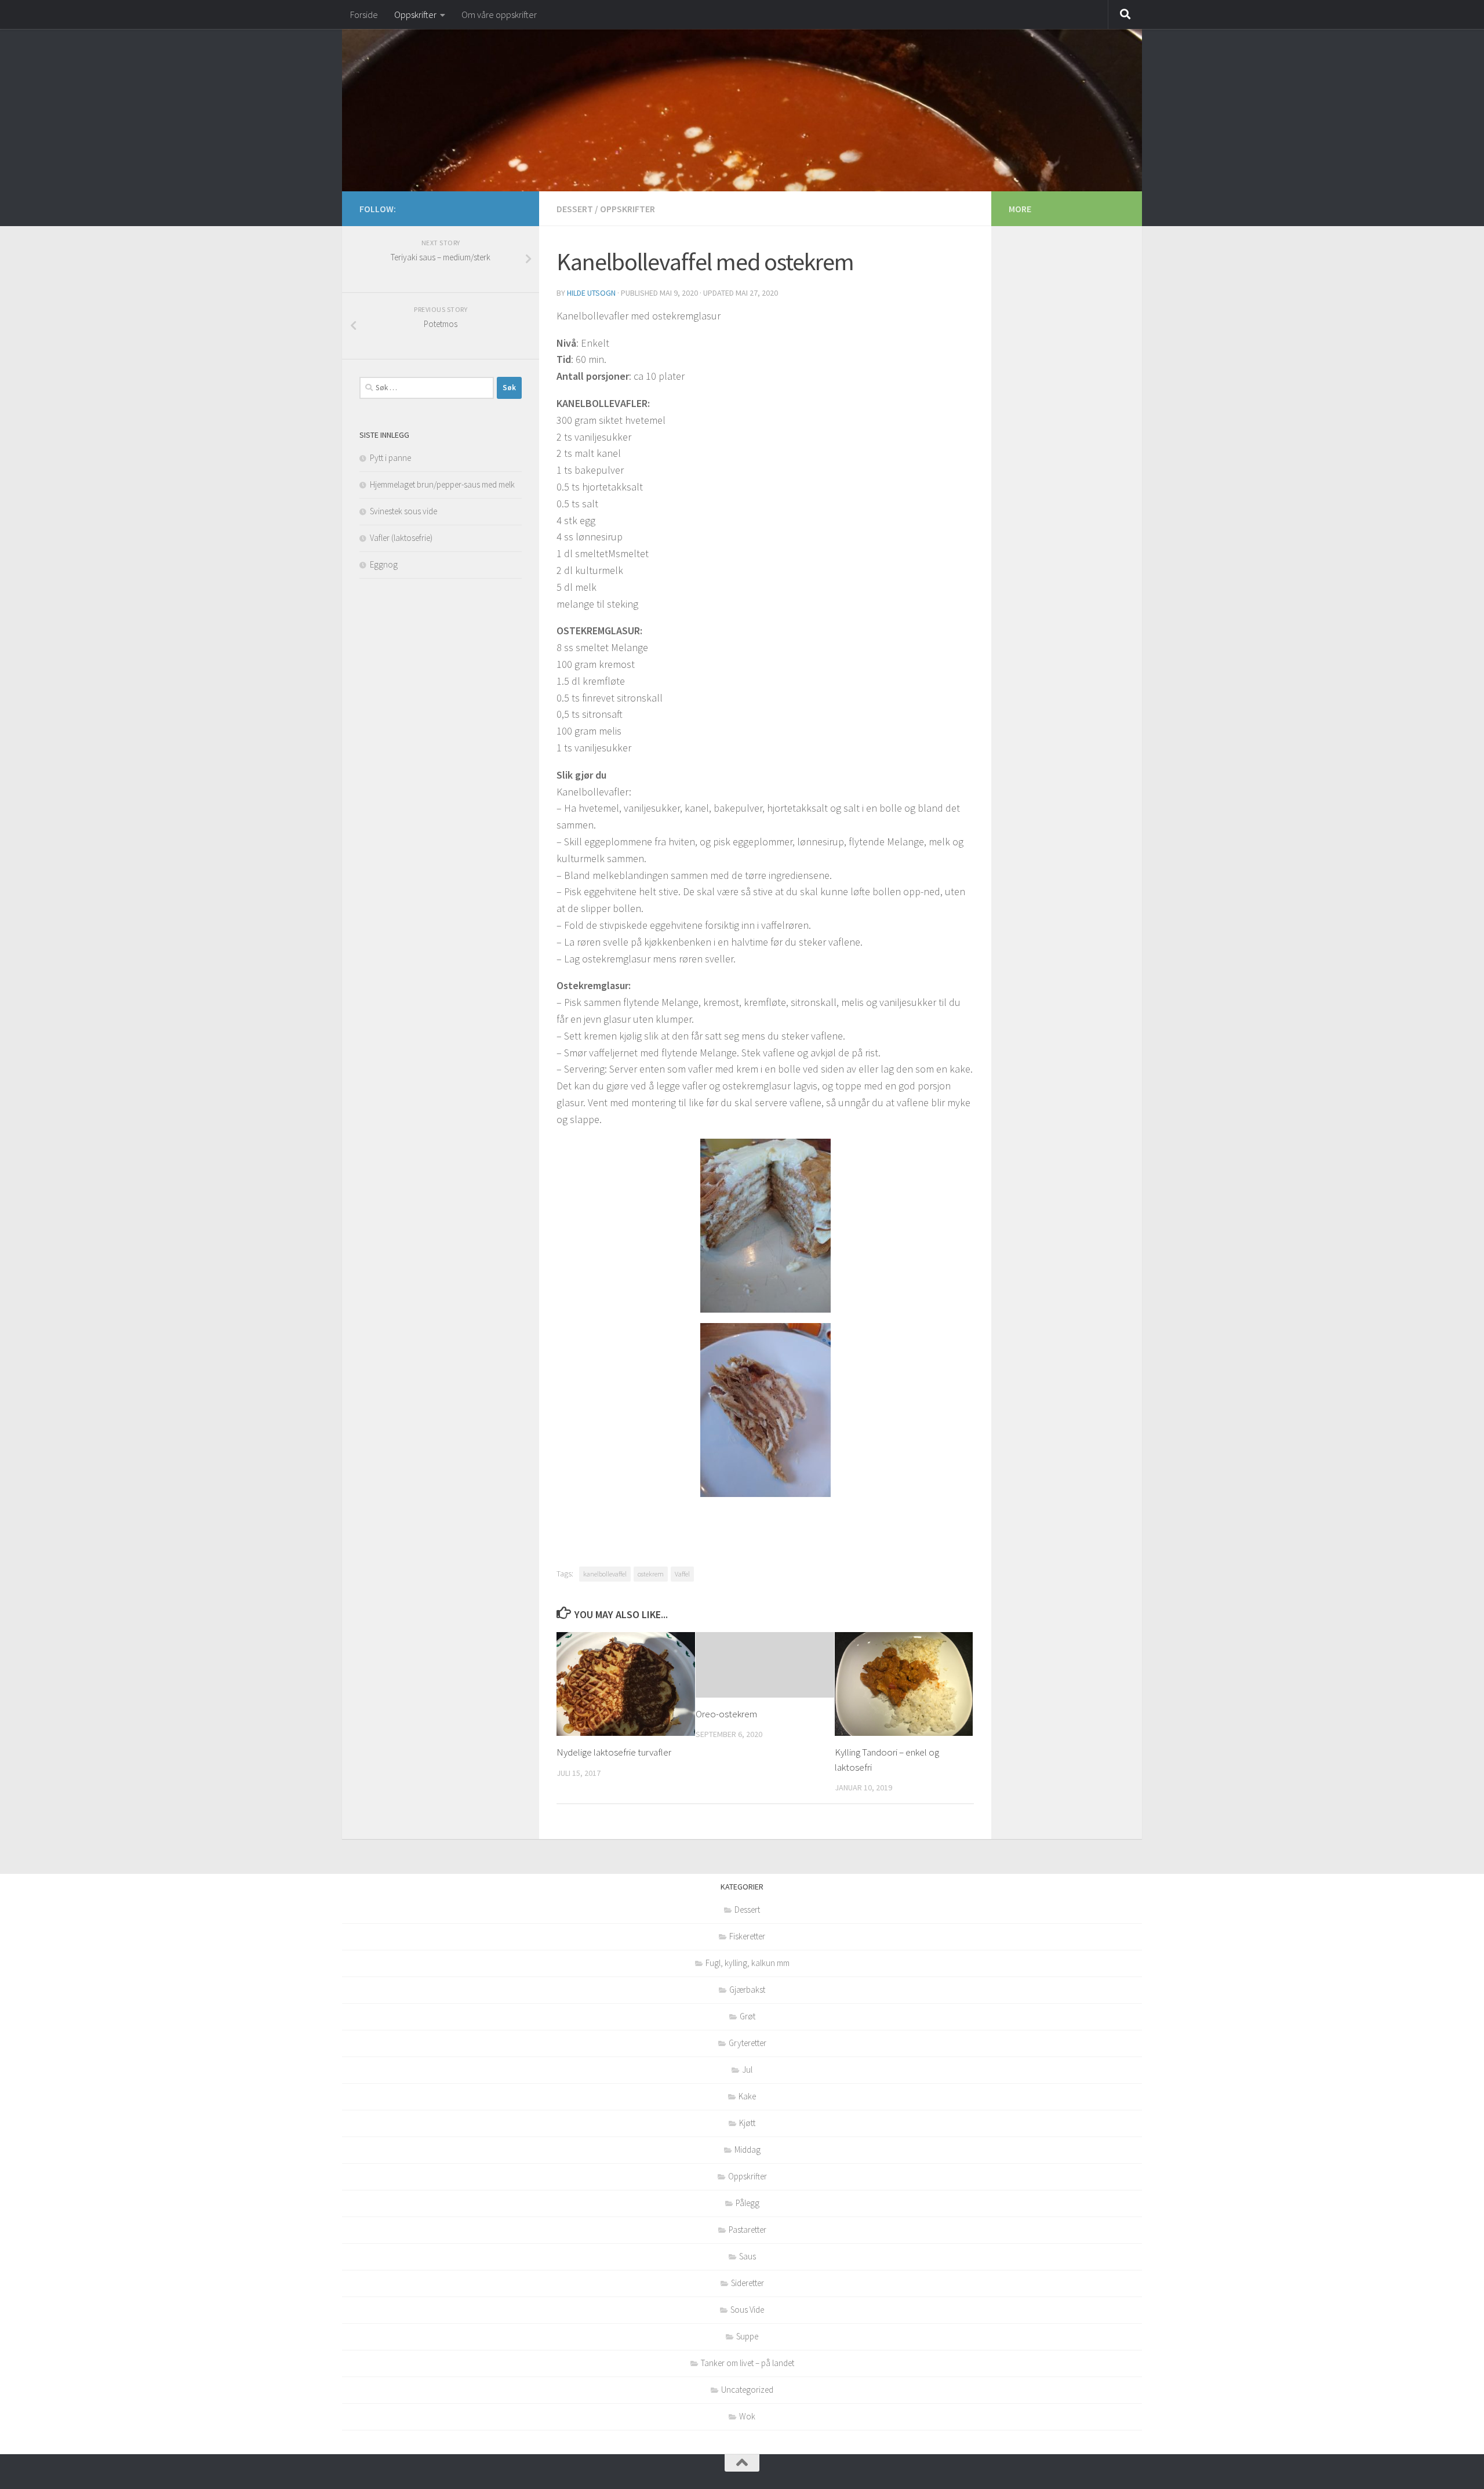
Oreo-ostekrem (726, 1714)
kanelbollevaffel (605, 1574)
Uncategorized (747, 2390)
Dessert (575, 209)
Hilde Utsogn (591, 293)
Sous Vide (747, 2310)
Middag (748, 2150)
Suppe (747, 2336)
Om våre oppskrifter (499, 14)
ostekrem (651, 1574)
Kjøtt (747, 2123)
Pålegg (748, 2203)
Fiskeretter (747, 1936)
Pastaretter (748, 2230)
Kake (747, 2096)
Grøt (748, 2016)
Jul (747, 2070)
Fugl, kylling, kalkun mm (748, 1963)
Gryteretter (748, 2043)
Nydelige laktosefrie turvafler (614, 1752)
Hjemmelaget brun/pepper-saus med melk (442, 484)
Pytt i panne (390, 458)
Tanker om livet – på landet (748, 2363)
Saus (748, 2256)
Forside (364, 14)
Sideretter (748, 2283)
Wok (747, 2416)
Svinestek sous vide (403, 511)
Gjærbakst (747, 1990)
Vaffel (682, 1574)
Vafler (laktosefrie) (401, 538)
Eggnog (384, 564)
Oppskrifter (415, 14)
